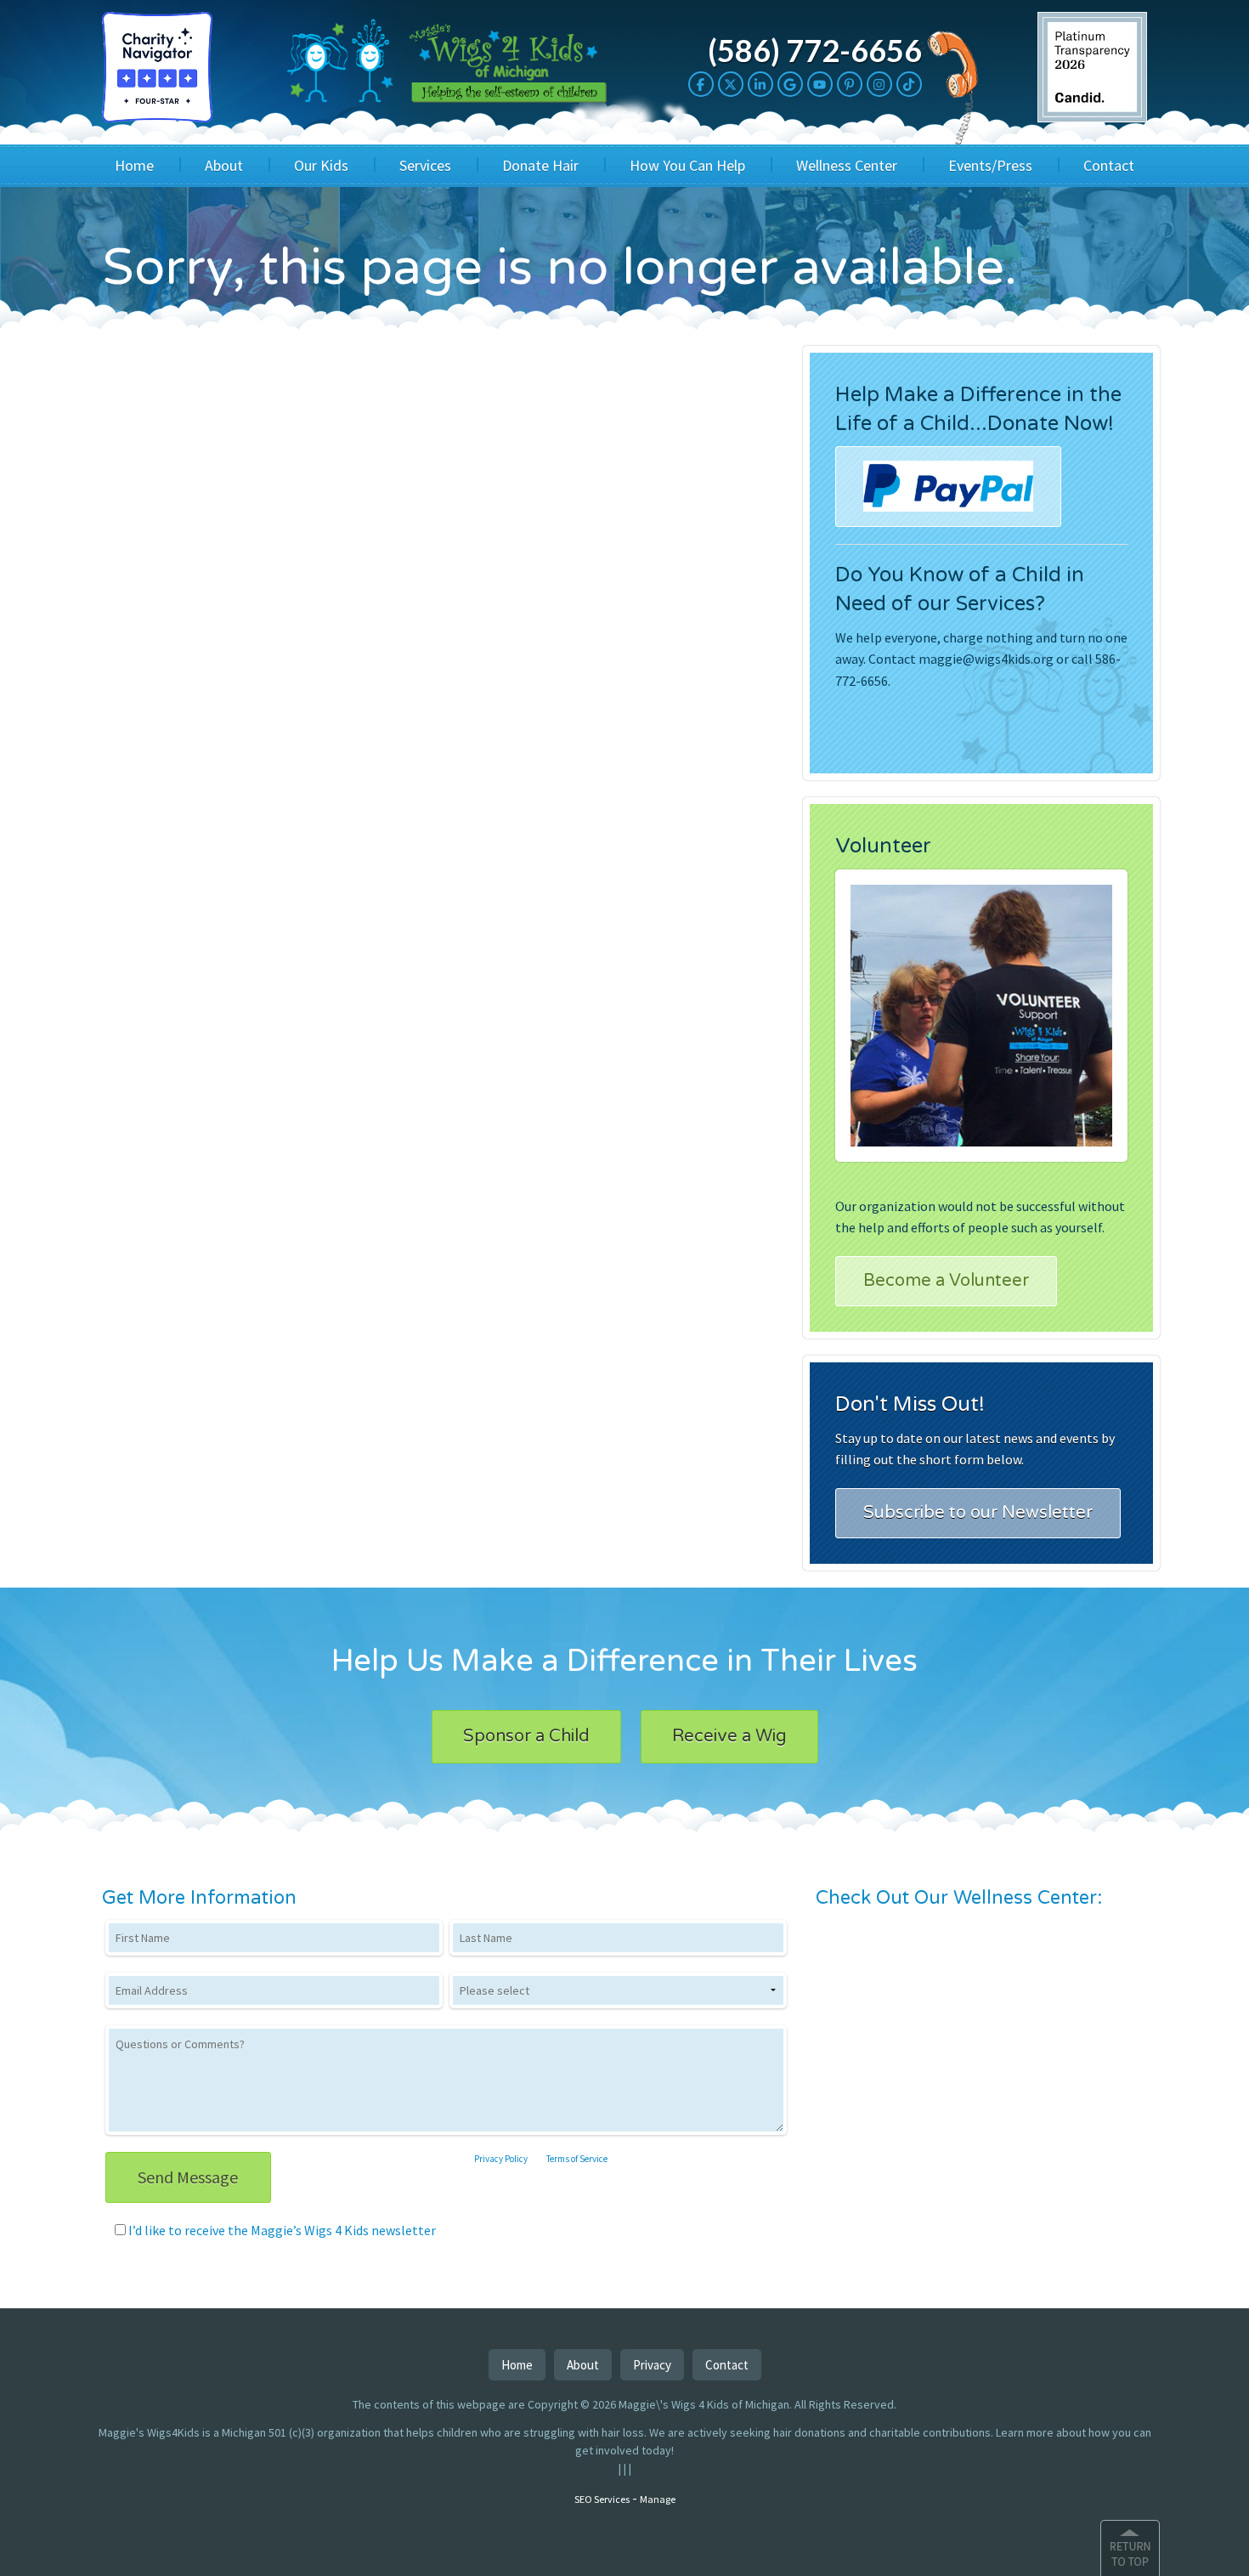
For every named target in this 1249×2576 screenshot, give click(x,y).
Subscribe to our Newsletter (978, 1513)
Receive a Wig (729, 1736)
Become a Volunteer (946, 1281)
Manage (658, 2499)
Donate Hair (540, 165)
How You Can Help (687, 165)
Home (134, 165)
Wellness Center (847, 165)
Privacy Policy (501, 2159)
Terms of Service (577, 2159)
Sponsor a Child (526, 1736)
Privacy (652, 2365)
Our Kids (321, 165)
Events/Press (990, 165)
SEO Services (602, 2499)
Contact (1109, 165)
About (224, 165)
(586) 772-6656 (815, 50)
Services (425, 165)
